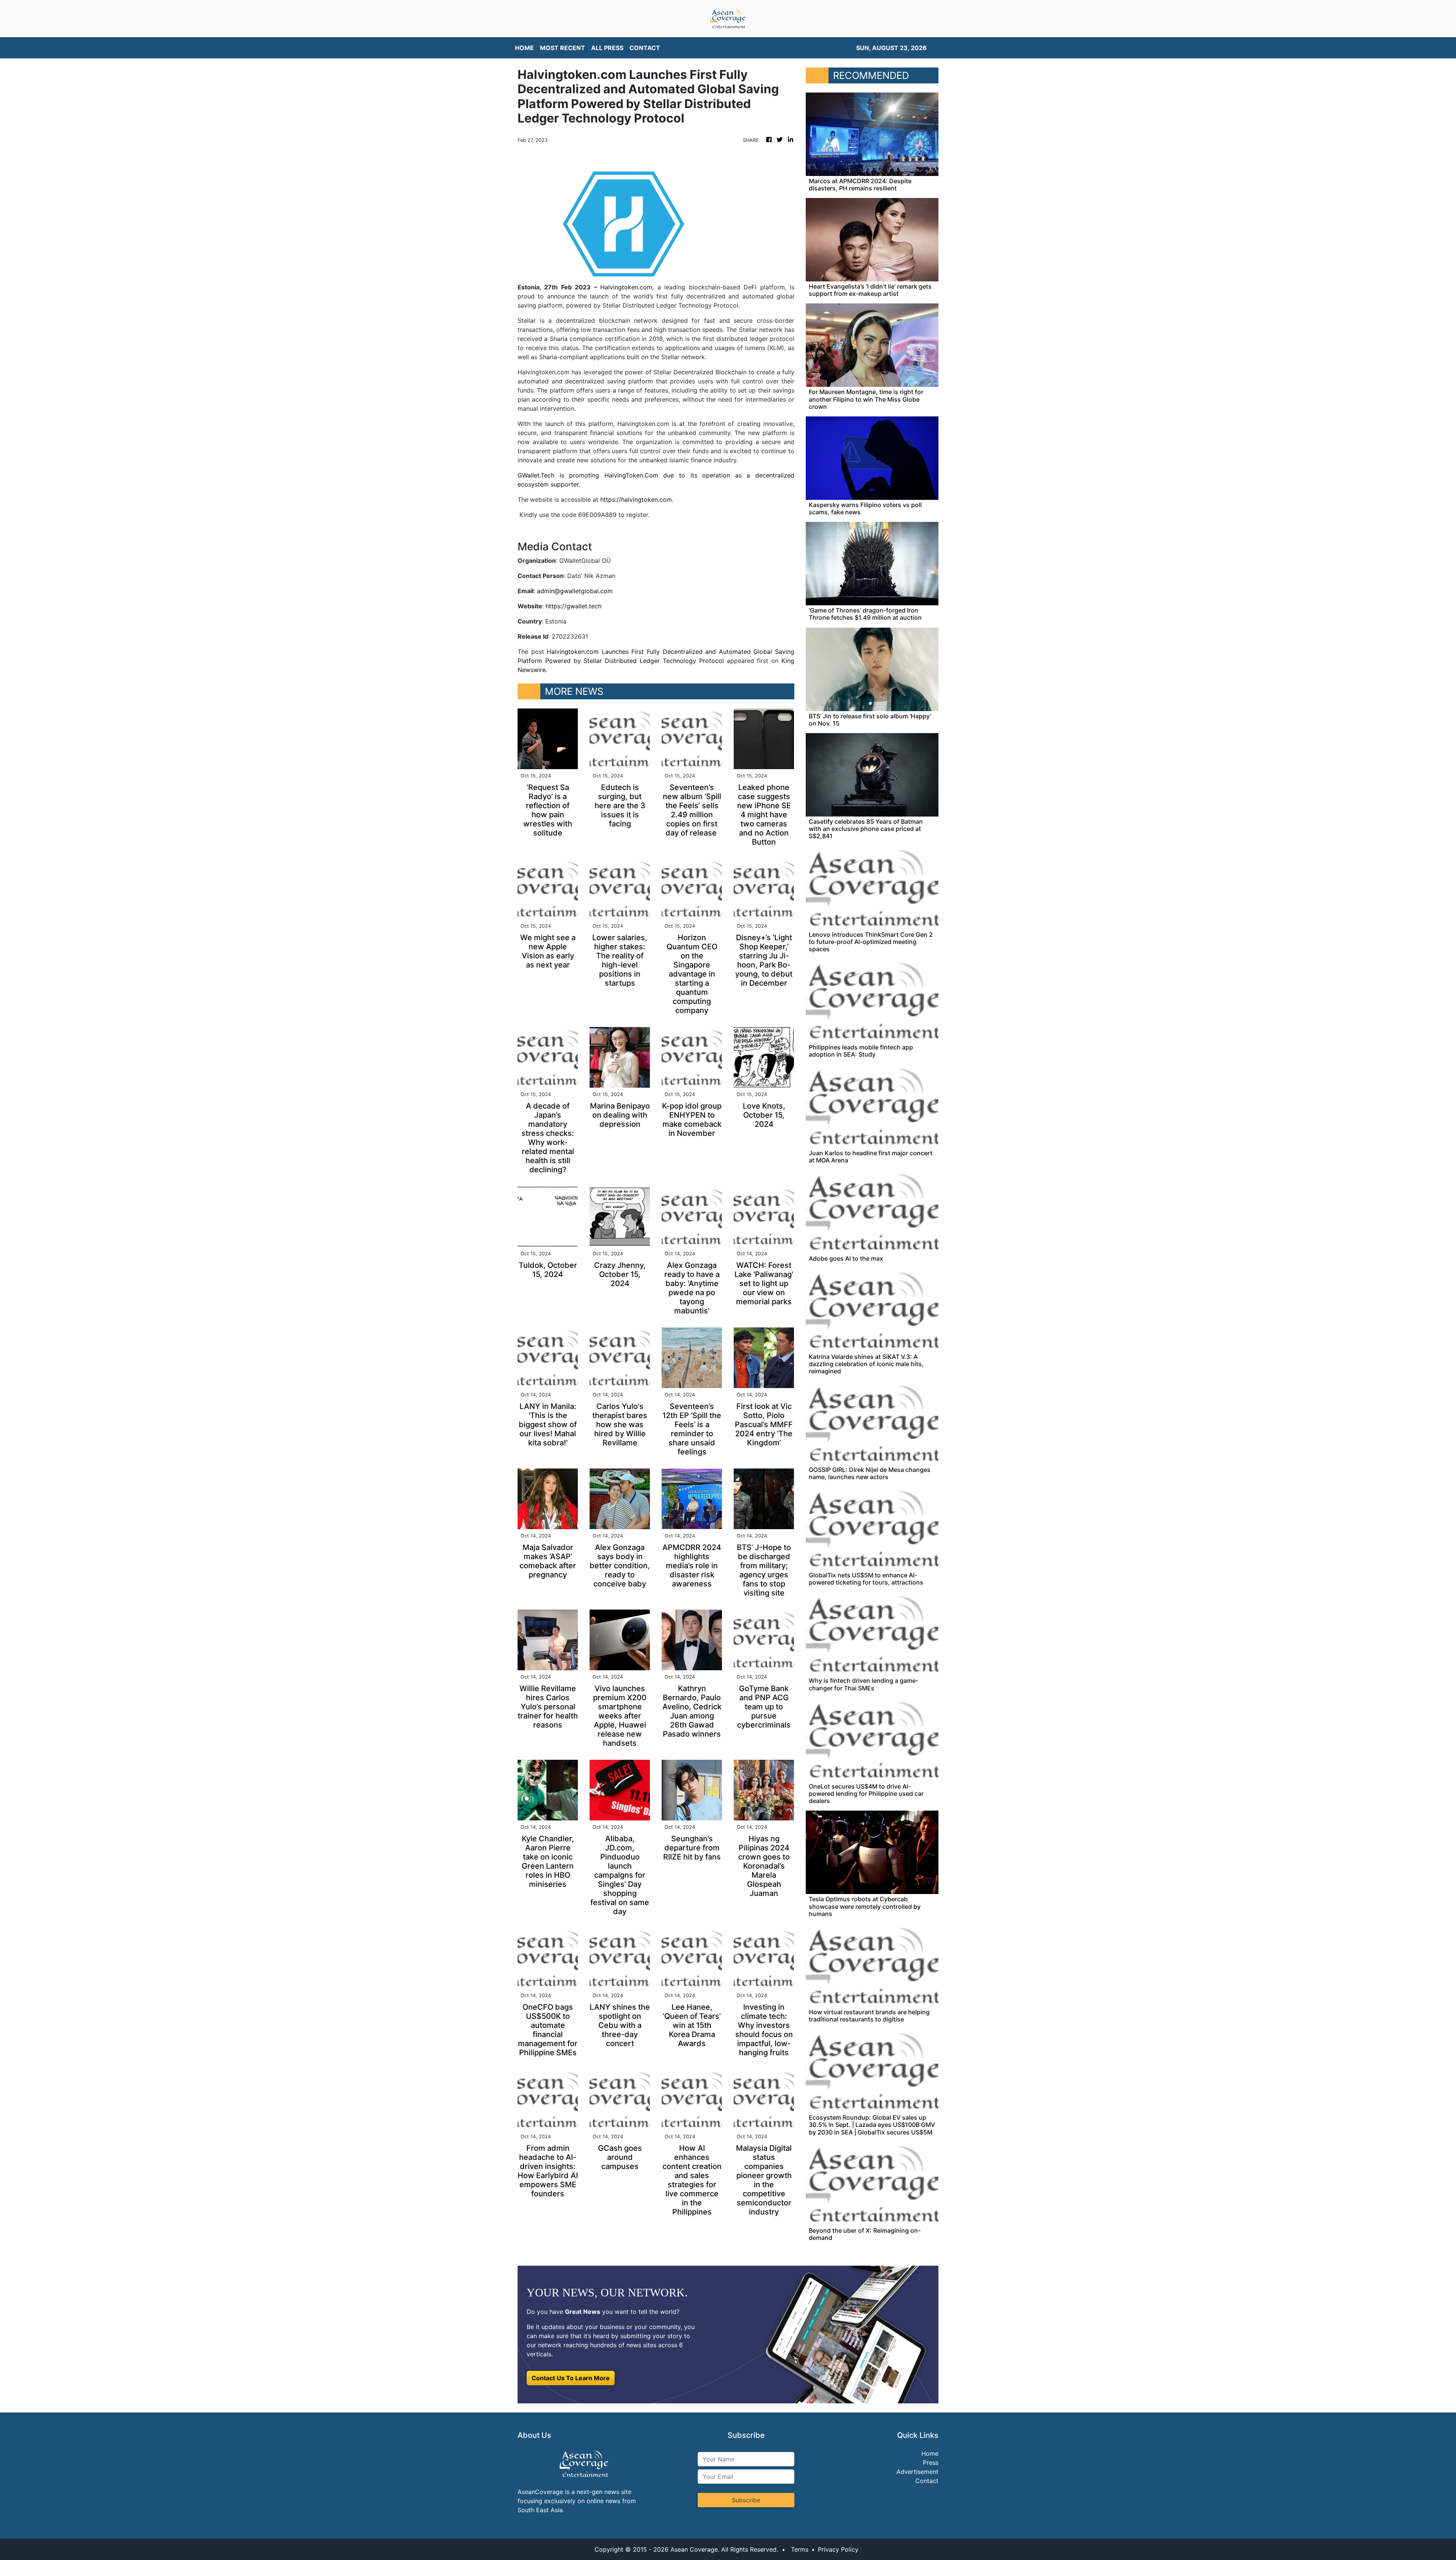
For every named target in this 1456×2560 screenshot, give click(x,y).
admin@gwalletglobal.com (575, 591)
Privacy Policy (838, 2549)
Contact (927, 2481)
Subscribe (746, 2500)
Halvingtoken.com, (627, 287)
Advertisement (917, 2472)
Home (930, 2453)
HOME (524, 48)
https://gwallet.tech (573, 606)
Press (931, 2463)
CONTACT (645, 48)
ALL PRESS (607, 48)
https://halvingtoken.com (635, 499)
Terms (800, 2549)
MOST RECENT (562, 48)
